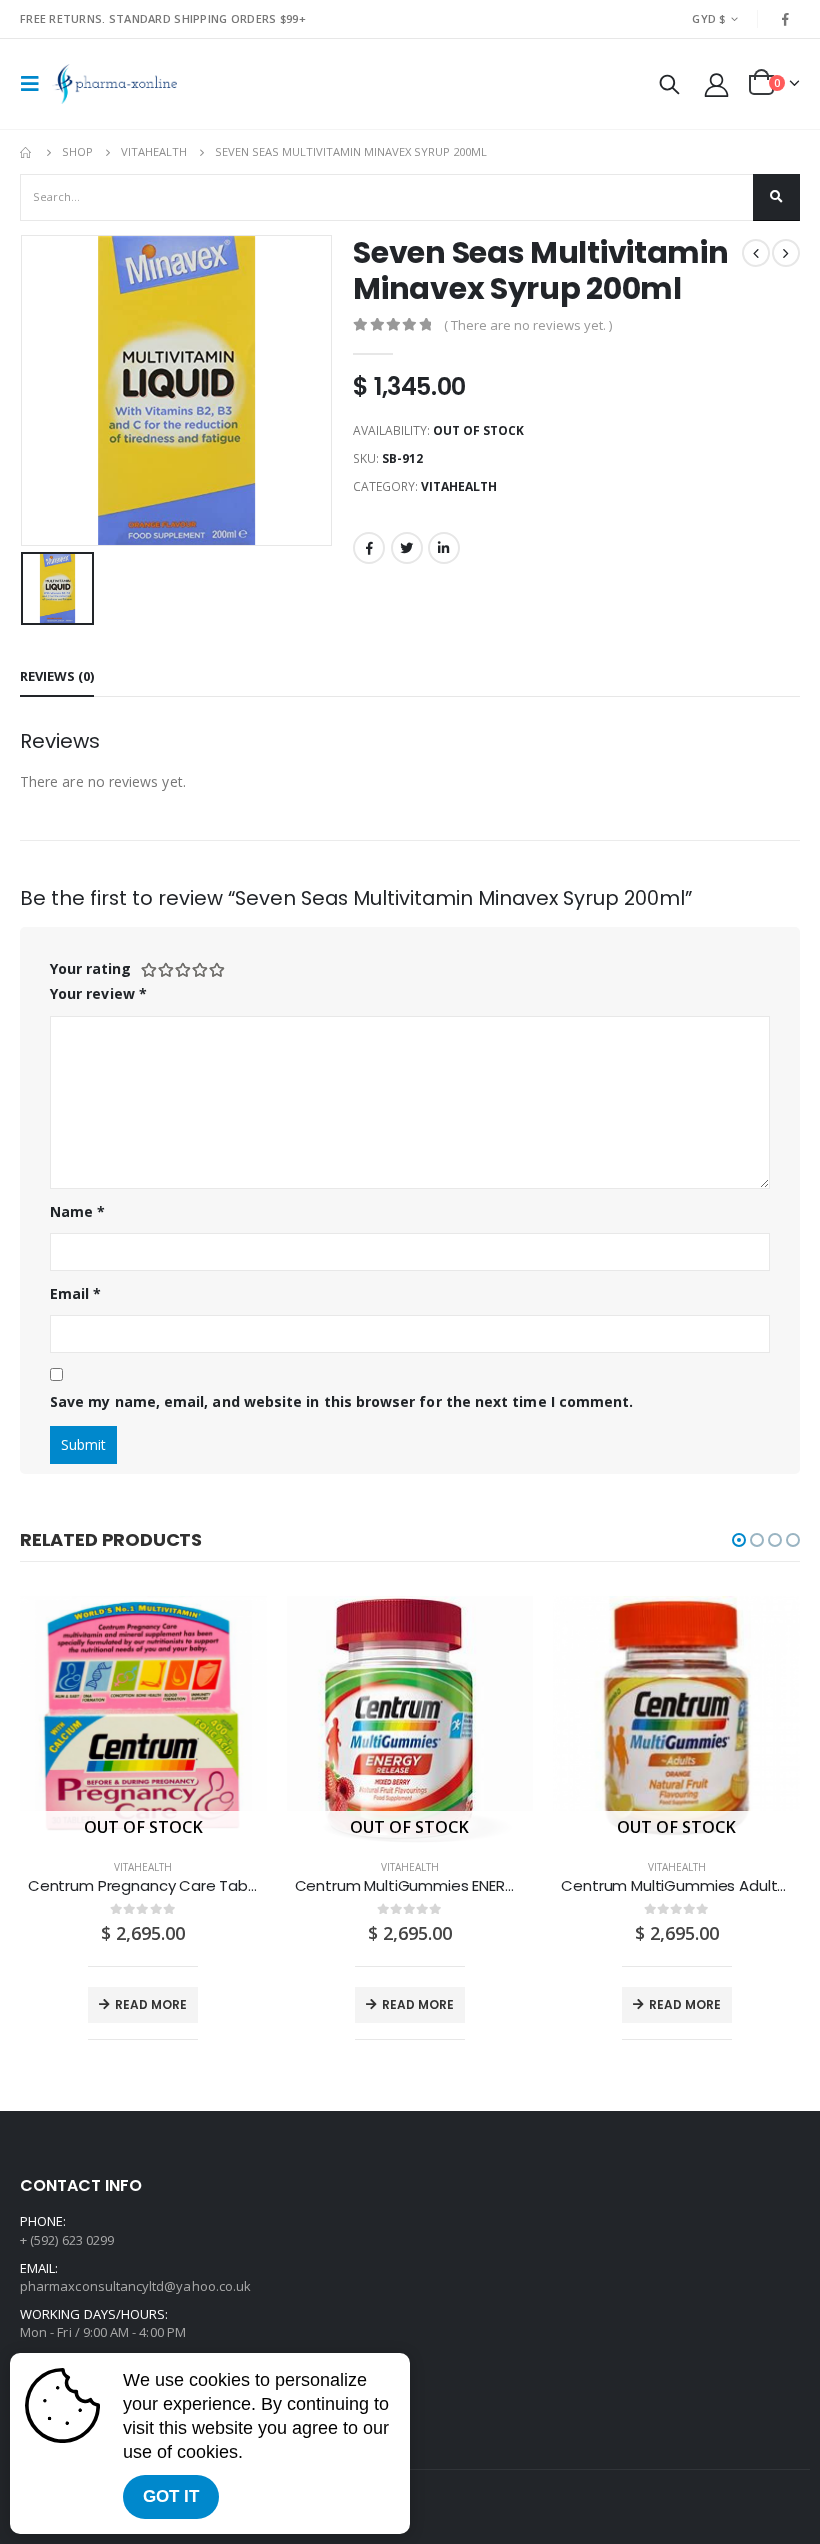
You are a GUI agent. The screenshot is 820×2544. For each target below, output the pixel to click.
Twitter (407, 548)
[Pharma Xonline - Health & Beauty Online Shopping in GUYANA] (114, 84)
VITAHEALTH (459, 486)
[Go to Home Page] (27, 152)
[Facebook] (786, 19)
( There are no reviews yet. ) (528, 325)
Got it (171, 2496)
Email (76, 1293)
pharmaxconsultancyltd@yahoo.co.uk (135, 2286)
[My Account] (717, 84)
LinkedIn (444, 548)
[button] (739, 1540)
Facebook (369, 548)
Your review (98, 993)
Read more (151, 2004)
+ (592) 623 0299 (67, 2240)
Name (77, 1211)
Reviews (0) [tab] (57, 676)
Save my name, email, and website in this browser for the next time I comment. (341, 1401)
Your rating (90, 968)
